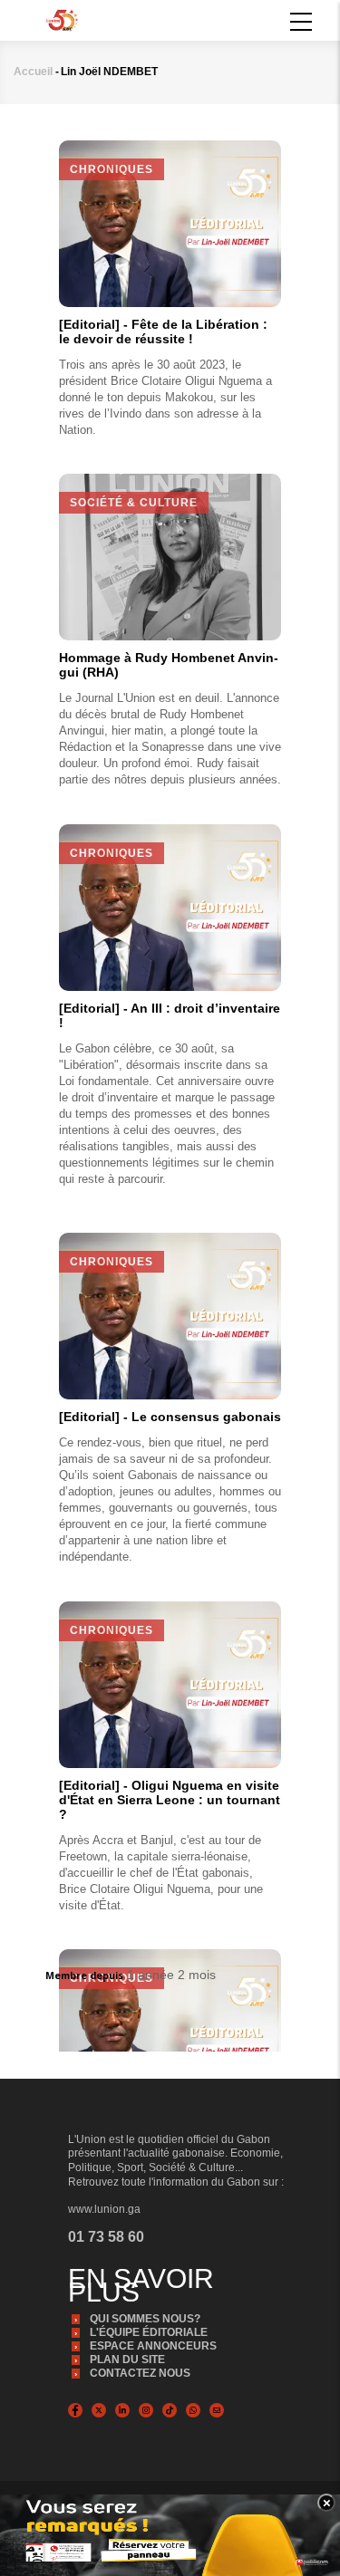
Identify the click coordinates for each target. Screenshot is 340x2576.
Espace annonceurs (153, 2346)
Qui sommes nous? (145, 2319)
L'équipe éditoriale (149, 2332)
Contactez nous (140, 2373)
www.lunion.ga (104, 2209)
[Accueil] (62, 19)
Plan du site (127, 2360)
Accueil (33, 72)
